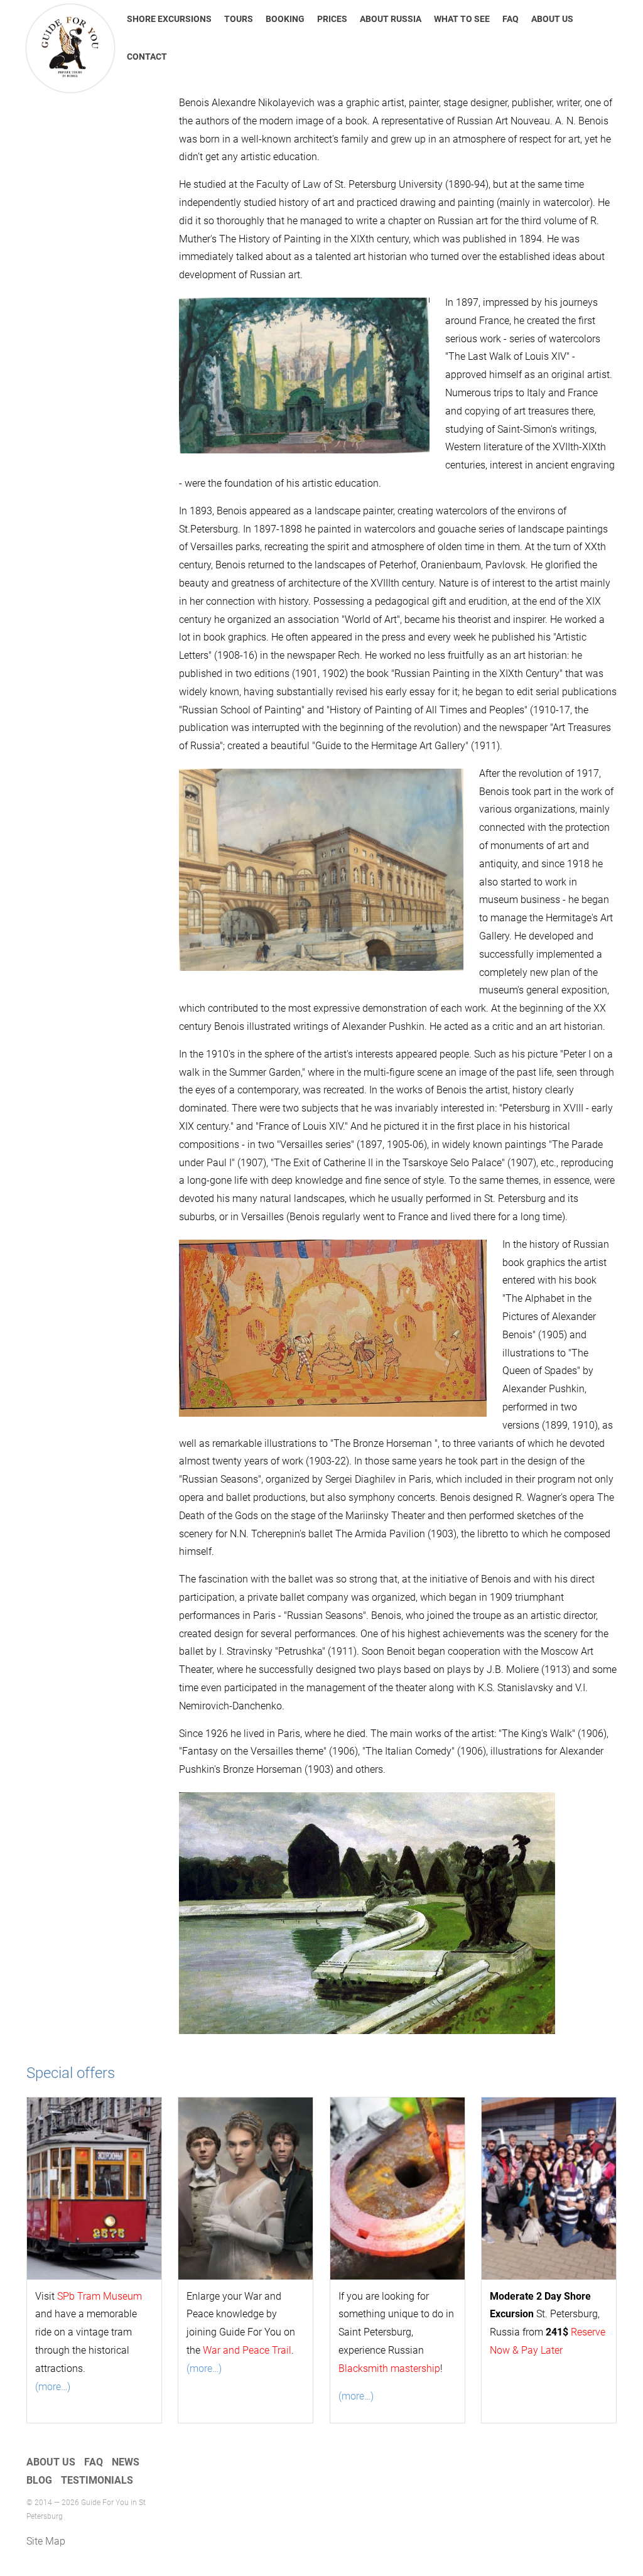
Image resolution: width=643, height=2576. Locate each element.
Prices (332, 19)
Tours (239, 19)
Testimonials (97, 2480)
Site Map (46, 2541)
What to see (462, 19)
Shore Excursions (169, 19)
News (126, 2462)
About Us (552, 19)
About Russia (391, 19)
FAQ (511, 19)
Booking (285, 19)
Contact (147, 57)
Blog (39, 2480)
